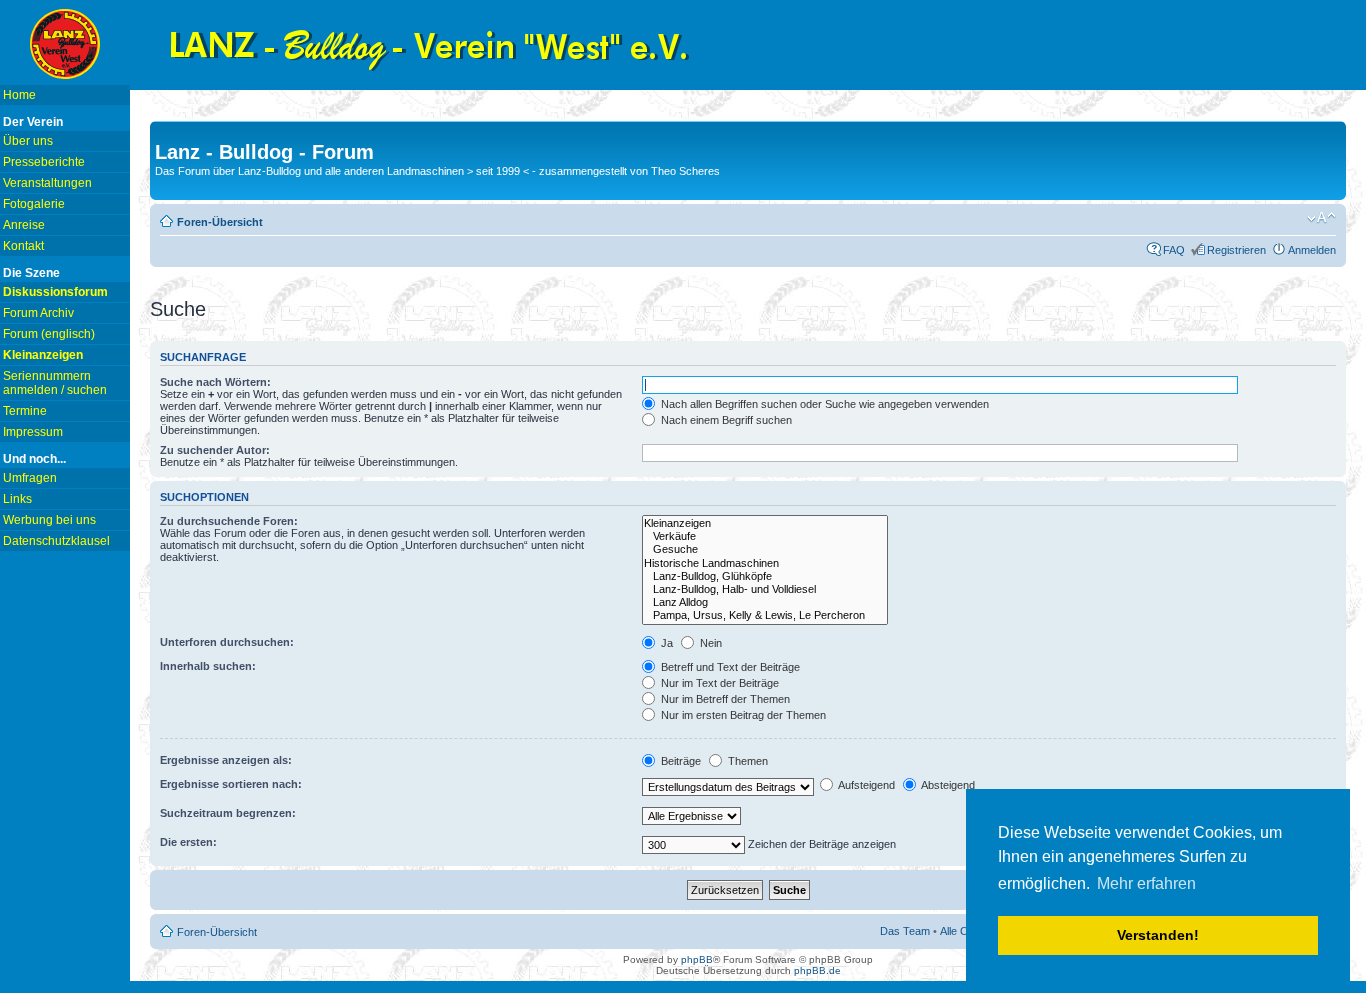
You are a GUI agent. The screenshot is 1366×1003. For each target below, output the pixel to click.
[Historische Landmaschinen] (765, 563)
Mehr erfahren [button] (1146, 883)
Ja (665, 643)
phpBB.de (817, 970)
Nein (709, 643)
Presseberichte (44, 162)
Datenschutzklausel (56, 541)
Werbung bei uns (49, 520)
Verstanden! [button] (1158, 935)
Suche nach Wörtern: (215, 382)
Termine (25, 411)
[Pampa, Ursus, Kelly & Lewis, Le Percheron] (765, 615)
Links (17, 499)
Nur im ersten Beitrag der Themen (742, 715)
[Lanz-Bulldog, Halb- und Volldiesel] (765, 589)
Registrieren (1236, 250)
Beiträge (679, 761)
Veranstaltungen (47, 183)
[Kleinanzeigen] (765, 523)
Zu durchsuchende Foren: (229, 521)
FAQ (1174, 250)
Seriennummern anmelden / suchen (55, 383)
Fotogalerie (34, 204)
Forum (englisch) (49, 334)
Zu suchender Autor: (215, 450)
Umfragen (30, 478)
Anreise (24, 225)
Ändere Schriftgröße (1321, 218)
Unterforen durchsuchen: (227, 642)
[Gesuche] (765, 549)
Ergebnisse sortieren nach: (231, 784)
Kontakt (23, 246)
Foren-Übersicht (220, 222)
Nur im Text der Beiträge (718, 683)
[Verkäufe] (765, 536)
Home (19, 95)
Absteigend (947, 785)
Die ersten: (188, 842)
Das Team (905, 931)
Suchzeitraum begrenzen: (228, 813)
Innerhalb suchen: (208, 666)
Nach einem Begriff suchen (725, 420)
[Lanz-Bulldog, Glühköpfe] (765, 576)
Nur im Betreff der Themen (724, 699)
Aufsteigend (865, 785)
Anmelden (1312, 250)
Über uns (28, 141)
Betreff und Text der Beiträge (729, 667)
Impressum (33, 432)
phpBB (697, 959)
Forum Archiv (38, 313)
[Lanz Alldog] (765, 602)
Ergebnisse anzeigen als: (226, 760)
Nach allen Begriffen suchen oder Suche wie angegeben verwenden (823, 404)
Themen (746, 761)
